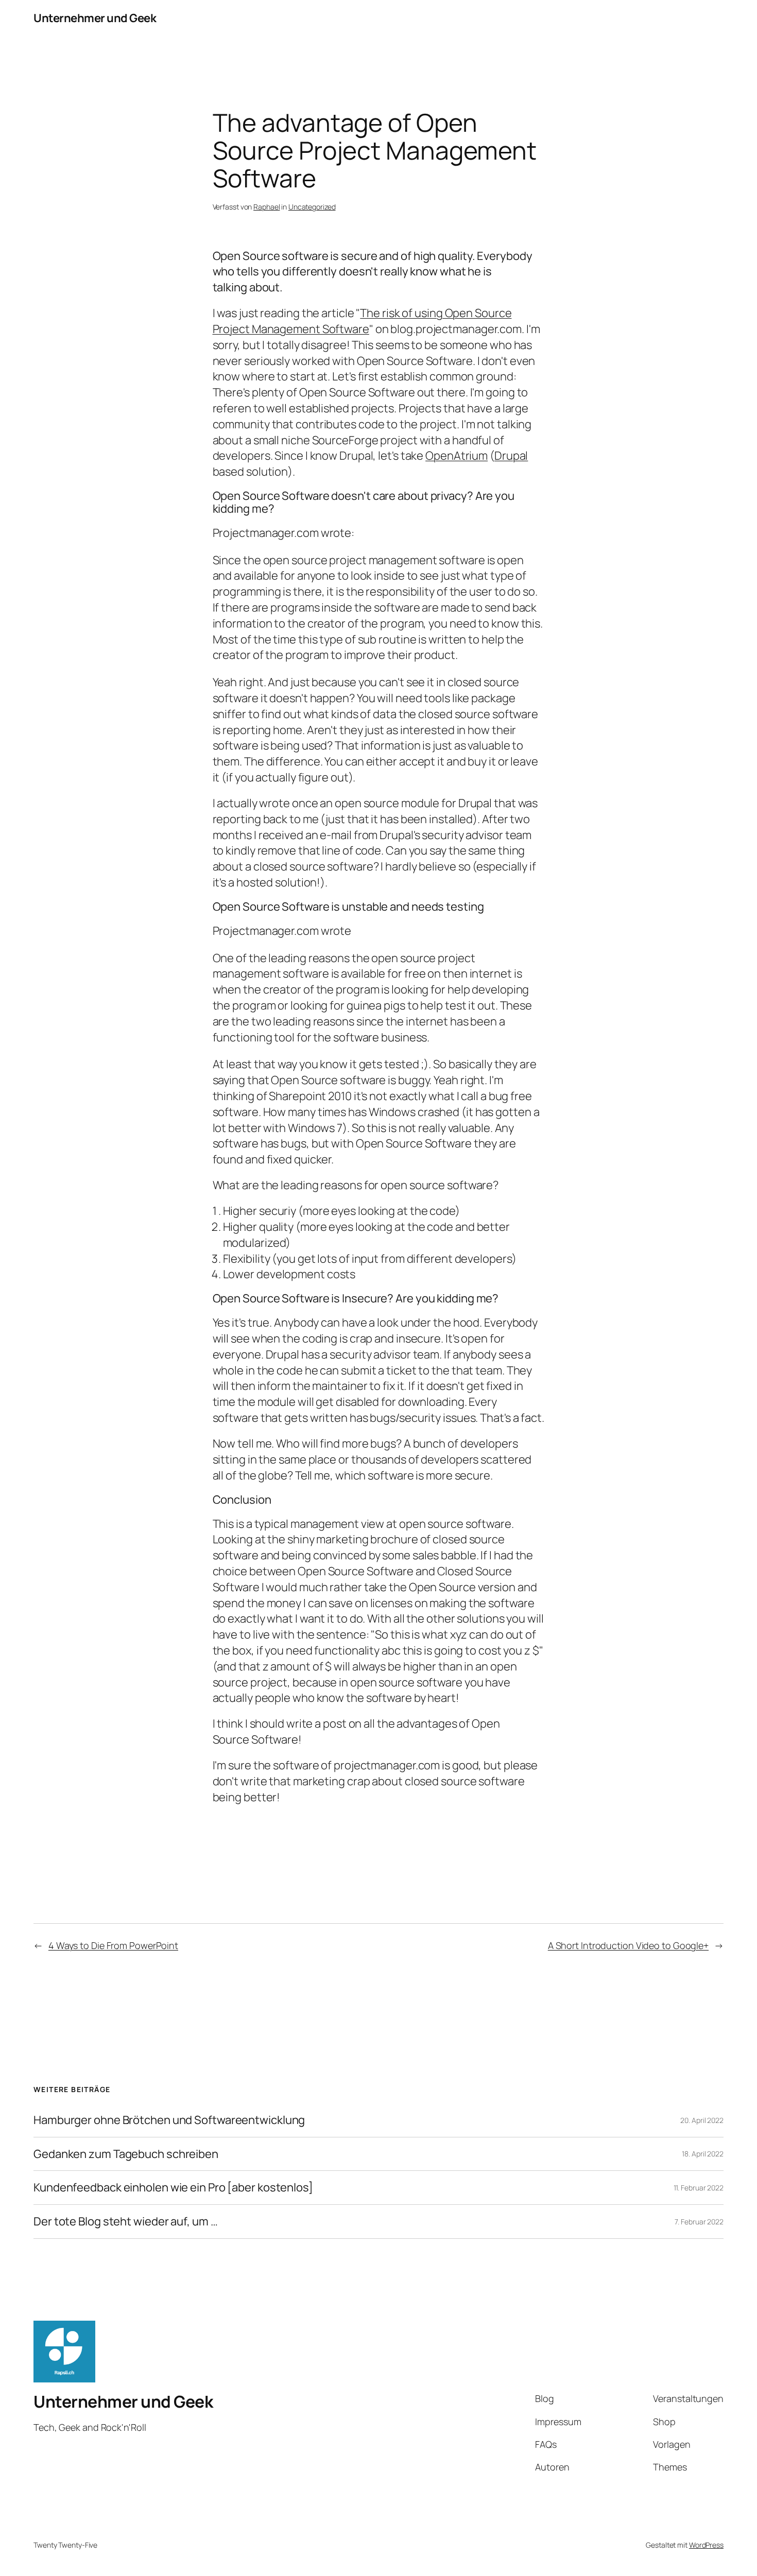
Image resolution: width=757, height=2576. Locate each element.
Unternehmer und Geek (95, 18)
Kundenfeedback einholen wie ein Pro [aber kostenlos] (173, 2188)
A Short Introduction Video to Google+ (628, 1945)
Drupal (511, 456)
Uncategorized (312, 207)
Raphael (266, 207)
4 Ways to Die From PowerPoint (113, 1945)
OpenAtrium (457, 456)
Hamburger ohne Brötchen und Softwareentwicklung (169, 2120)
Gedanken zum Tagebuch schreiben (126, 2154)
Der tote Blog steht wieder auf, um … (125, 2222)
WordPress (706, 2545)
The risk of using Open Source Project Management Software (362, 321)
